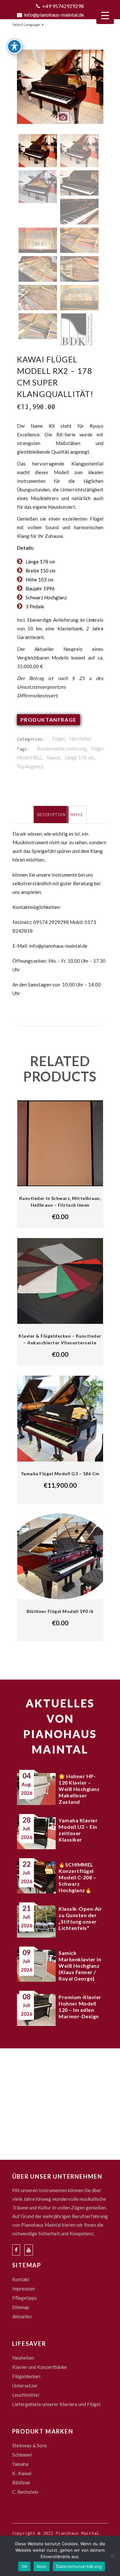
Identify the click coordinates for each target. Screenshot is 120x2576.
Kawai (53, 757)
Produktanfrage (48, 720)
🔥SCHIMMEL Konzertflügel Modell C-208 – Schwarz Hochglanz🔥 (77, 1877)
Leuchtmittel (26, 2395)
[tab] (51, 814)
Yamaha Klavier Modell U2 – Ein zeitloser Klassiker (78, 1830)
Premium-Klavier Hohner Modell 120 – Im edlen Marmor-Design (80, 2007)
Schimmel (22, 2455)
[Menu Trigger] (105, 15)
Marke (77, 815)
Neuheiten (23, 2358)
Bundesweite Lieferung (62, 749)
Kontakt (21, 2279)
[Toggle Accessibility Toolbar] (14, 46)
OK (24, 2566)
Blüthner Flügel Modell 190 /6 (60, 1611)
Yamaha (20, 2464)
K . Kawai (22, 2473)
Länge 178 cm (79, 757)
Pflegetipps (24, 2298)
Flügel (59, 739)
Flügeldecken (26, 2376)
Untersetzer (25, 2386)
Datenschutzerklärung (79, 2566)
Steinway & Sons (30, 2445)
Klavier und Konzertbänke (40, 2367)
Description (51, 815)
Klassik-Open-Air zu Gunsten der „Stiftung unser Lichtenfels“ (80, 1918)
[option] (60, 91)
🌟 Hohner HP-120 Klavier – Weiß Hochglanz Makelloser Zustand (79, 1789)
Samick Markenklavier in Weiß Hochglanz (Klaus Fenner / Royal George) (80, 1966)
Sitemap (21, 2307)
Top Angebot (30, 766)
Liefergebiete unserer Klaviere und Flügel (56, 2404)
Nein (42, 2566)
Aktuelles (22, 2316)
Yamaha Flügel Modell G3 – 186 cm (60, 1474)
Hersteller (81, 739)
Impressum (24, 2288)
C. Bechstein (25, 2492)
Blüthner (21, 2483)
